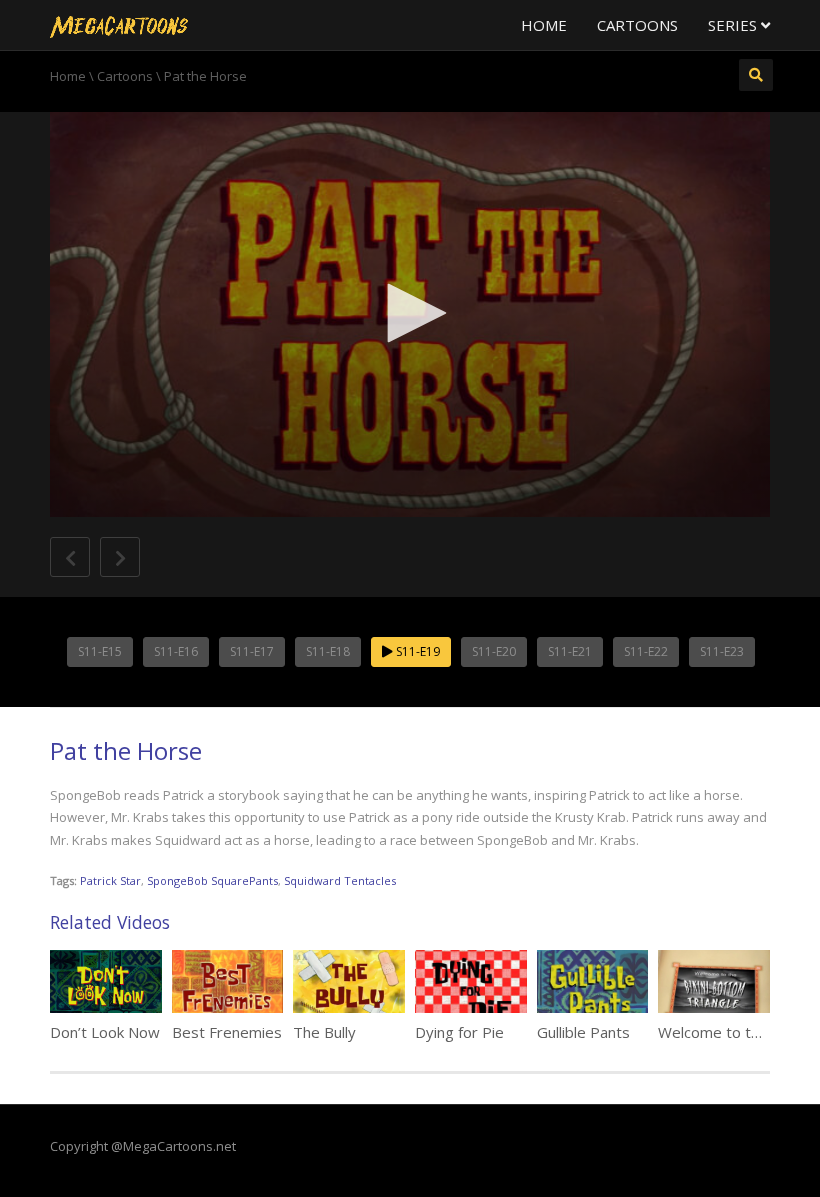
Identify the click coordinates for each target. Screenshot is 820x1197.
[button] (410, 313)
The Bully (324, 1032)
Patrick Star (110, 880)
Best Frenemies (227, 1032)
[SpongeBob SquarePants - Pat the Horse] (119, 25)
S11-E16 (176, 651)
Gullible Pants (583, 1032)
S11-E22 (646, 651)
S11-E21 (570, 651)
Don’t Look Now (105, 1032)
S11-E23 (722, 651)
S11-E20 (494, 651)
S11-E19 (416, 651)
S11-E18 (328, 651)
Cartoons (637, 25)
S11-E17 (252, 651)
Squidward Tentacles (340, 880)
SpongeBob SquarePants (212, 880)
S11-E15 (100, 651)
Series (734, 25)
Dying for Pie (459, 1032)
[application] (410, 314)
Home (544, 25)
